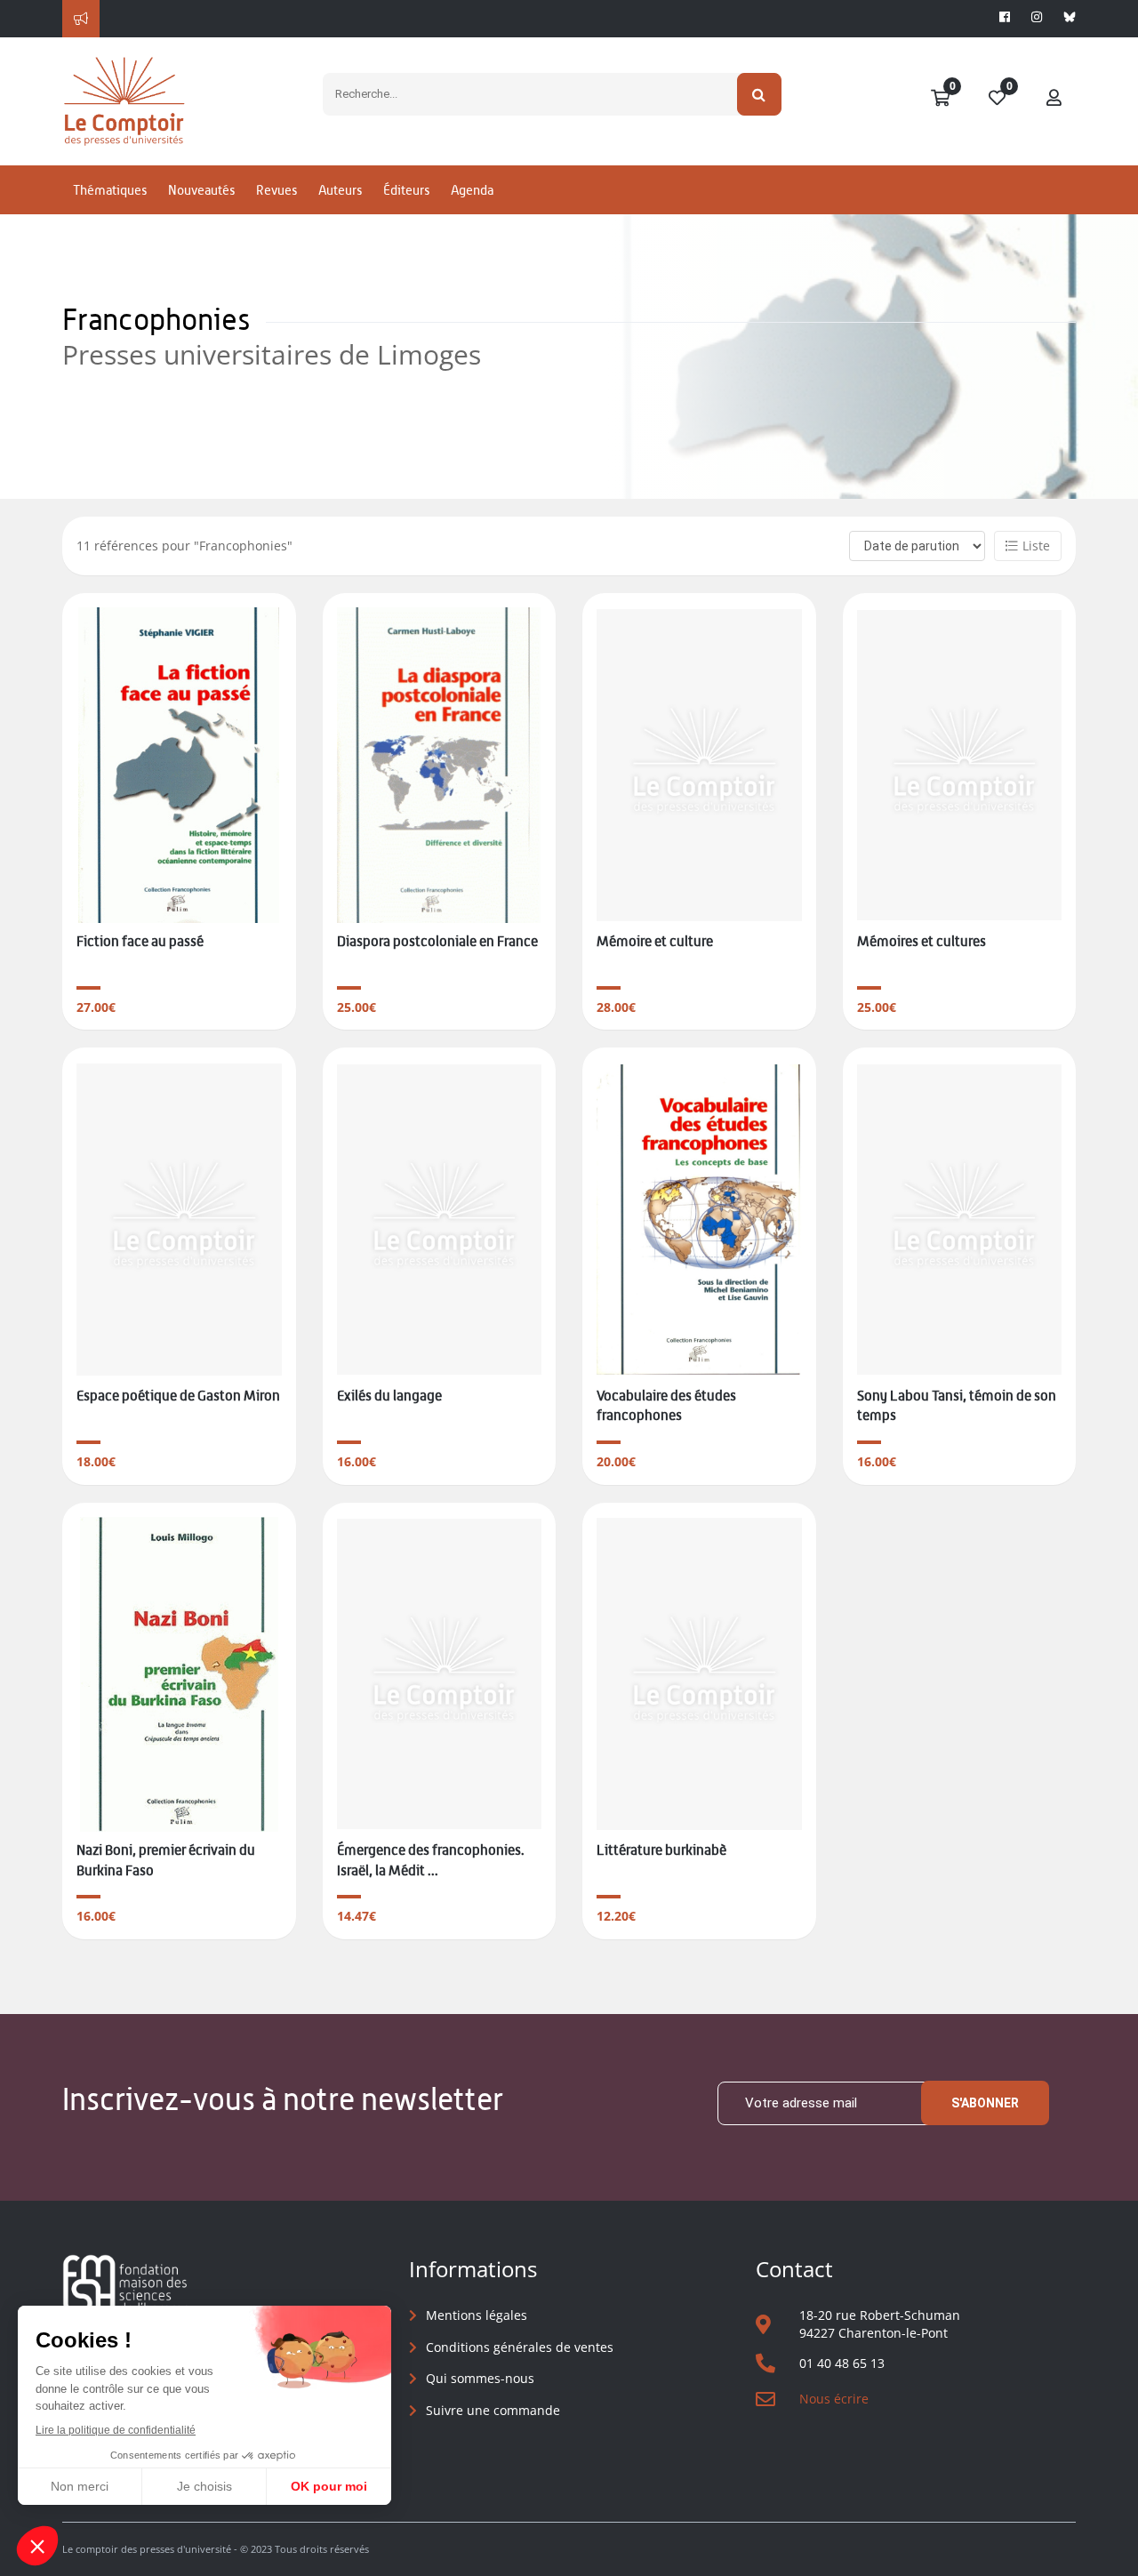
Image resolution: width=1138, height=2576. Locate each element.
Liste (1036, 546)
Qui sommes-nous (480, 2378)
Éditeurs (406, 190)
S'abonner (985, 2103)
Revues (276, 190)
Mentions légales (477, 2315)
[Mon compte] (1054, 99)
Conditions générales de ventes (520, 2347)
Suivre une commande (493, 2410)
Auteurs (340, 190)
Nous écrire (834, 2399)
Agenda (472, 190)
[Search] (760, 94)
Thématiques (110, 190)
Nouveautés (201, 190)
